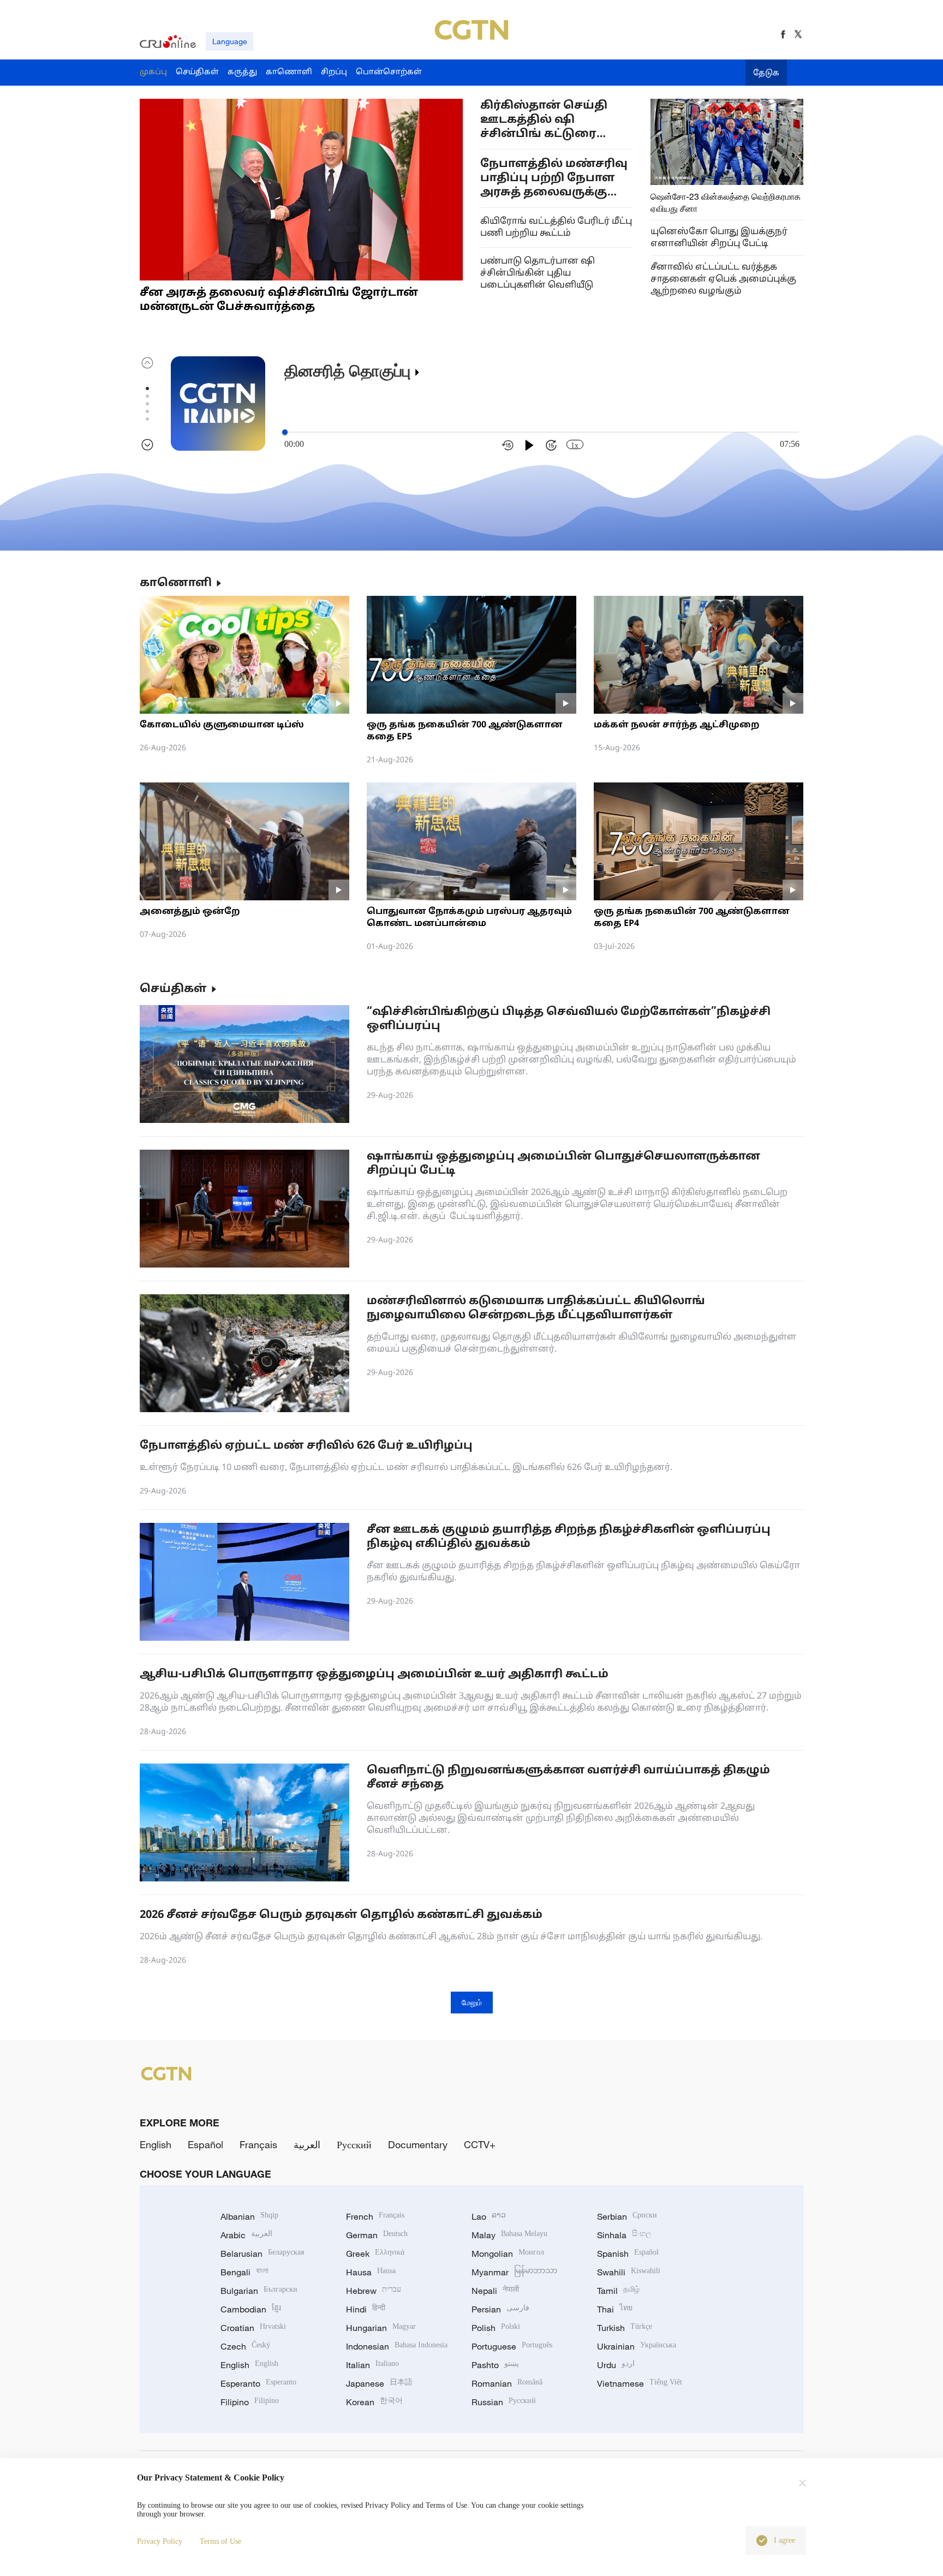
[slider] (285, 432)
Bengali (244, 2272)
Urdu (616, 2365)
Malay (509, 2235)
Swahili (629, 2272)
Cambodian (251, 2309)
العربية (307, 2144)
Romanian (507, 2383)
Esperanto (258, 2383)
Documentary (418, 2144)
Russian (504, 2402)
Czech (245, 2346)
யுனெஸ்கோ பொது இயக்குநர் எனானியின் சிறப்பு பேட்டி (719, 238)
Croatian (253, 2328)
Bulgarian (259, 2291)
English (156, 2144)
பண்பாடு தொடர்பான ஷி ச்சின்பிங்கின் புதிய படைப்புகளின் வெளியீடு (538, 273)
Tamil (618, 2291)
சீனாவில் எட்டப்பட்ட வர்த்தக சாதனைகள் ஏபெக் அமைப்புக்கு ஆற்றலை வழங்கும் (723, 279)
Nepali (495, 2291)
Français (258, 2144)
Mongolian (508, 2254)
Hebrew (374, 2291)
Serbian (627, 2216)
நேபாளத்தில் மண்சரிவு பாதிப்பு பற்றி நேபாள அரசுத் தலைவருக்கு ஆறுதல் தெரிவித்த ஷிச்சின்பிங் (554, 179)
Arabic (246, 2235)
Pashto (495, 2365)
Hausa (371, 2272)
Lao (489, 2216)
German (377, 2235)
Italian (372, 2365)
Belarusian (262, 2254)
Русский (354, 2144)
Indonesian (397, 2346)
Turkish (625, 2328)
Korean (374, 2402)
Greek (375, 2254)
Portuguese (512, 2346)
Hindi (366, 2309)
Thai (615, 2309)
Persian (500, 2309)
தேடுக (766, 73)
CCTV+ (480, 2144)
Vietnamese (640, 2383)
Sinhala (624, 2235)
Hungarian (381, 2328)
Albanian (249, 2216)
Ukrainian (637, 2346)
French (375, 2216)
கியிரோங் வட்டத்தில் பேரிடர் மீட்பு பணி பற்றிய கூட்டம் (556, 228)
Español (205, 2144)
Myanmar (514, 2272)
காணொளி (176, 583)
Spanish (628, 2254)
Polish (496, 2328)
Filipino (250, 2402)
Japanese (379, 2383)
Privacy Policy (160, 2541)
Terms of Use (220, 2541)
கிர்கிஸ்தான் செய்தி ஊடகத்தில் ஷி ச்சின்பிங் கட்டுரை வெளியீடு (544, 120)
